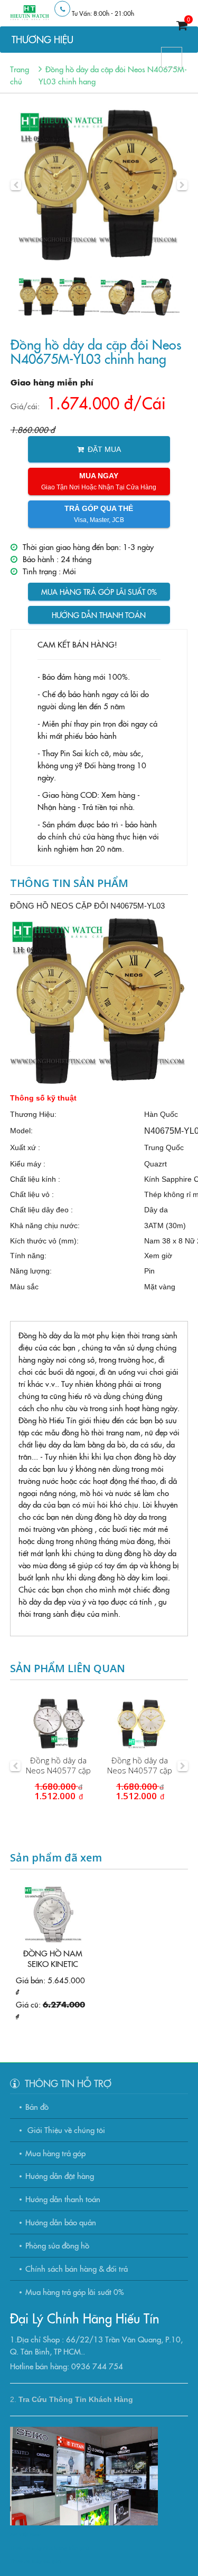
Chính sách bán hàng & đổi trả (77, 2268)
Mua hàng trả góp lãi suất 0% (99, 592)
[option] (99, 185)
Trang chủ (20, 75)
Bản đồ (37, 2106)
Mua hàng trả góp (55, 2153)
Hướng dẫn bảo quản (61, 2222)
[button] (16, 185)
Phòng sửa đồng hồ (57, 2245)
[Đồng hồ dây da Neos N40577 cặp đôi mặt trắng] (59, 1723)
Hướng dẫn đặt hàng (60, 2175)
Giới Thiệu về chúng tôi (65, 2130)
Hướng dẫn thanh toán (99, 615)
